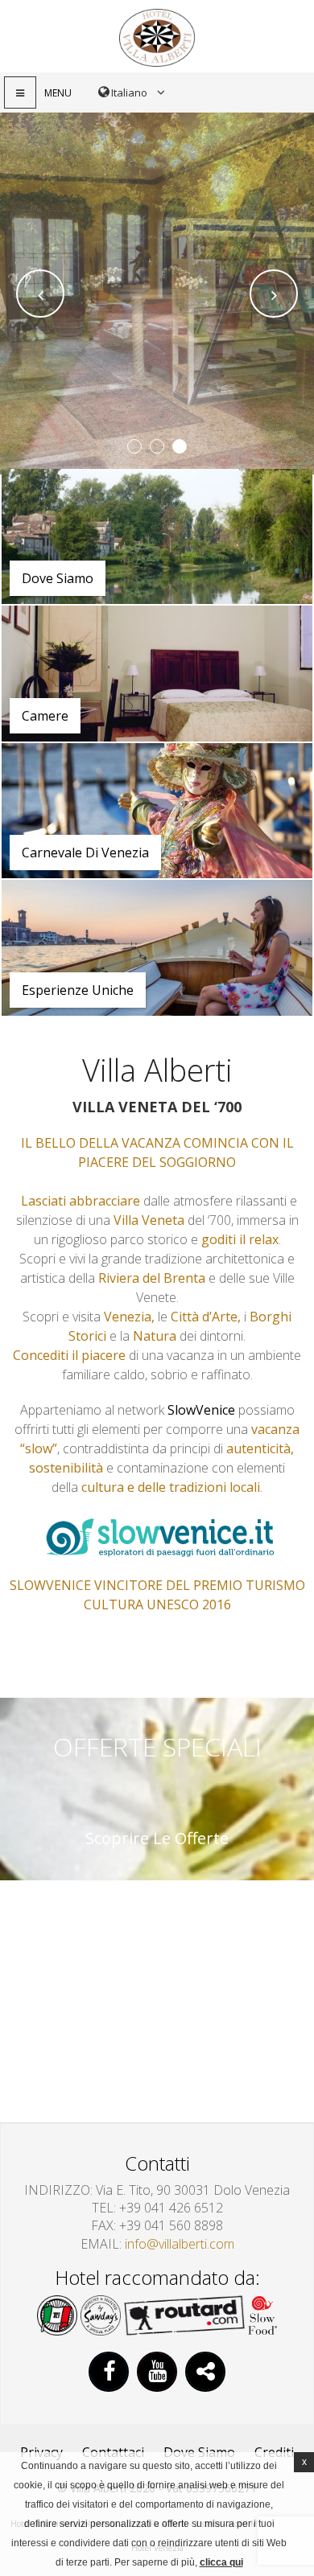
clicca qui (221, 2562)
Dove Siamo (58, 578)
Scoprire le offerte (157, 1839)
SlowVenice (201, 1410)
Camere (45, 716)
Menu (58, 93)
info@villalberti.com (180, 2244)
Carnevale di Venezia (85, 853)
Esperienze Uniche (78, 990)
